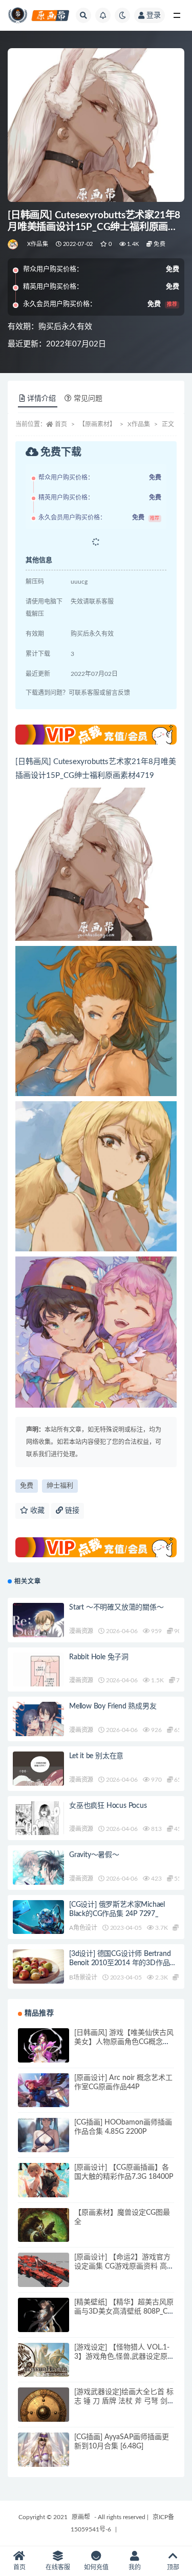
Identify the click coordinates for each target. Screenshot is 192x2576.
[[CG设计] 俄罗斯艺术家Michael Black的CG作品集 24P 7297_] (38, 1919)
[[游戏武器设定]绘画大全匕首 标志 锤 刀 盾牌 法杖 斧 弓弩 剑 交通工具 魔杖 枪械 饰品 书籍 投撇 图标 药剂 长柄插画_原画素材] (44, 2412)
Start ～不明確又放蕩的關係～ (116, 1608)
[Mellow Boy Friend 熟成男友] (38, 1722)
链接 (71, 1511)
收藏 (36, 1511)
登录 (154, 15)
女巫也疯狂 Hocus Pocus (108, 1806)
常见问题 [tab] (88, 399)
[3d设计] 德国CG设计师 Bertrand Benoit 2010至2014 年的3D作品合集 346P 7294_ (123, 1963)
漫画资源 (81, 1631)
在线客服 (58, 2567)
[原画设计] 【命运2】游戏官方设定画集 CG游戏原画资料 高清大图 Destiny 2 (124, 2266)
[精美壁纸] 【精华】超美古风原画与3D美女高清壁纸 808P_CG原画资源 (124, 2312)
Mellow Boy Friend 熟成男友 (113, 1706)
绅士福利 (60, 1486)
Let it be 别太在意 (96, 1756)
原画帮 (81, 2517)
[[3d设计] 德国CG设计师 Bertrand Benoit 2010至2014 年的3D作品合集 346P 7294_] (38, 1975)
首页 (61, 424)
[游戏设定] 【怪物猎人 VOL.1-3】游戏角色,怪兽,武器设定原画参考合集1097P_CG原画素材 (123, 2357)
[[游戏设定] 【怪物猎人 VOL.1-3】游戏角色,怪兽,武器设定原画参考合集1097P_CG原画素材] (44, 2361)
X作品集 (38, 244)
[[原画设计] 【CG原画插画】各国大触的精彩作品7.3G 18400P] (44, 2189)
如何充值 (96, 2567)
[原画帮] (14, 244)
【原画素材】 (97, 424)
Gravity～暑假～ (94, 1855)
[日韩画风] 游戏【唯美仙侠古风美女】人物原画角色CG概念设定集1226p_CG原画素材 (124, 2042)
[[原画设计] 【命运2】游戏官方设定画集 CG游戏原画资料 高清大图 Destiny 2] (44, 2278)
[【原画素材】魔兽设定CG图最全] (44, 2234)
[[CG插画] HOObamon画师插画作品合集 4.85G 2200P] (44, 2144)
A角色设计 (83, 1928)
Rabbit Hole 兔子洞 (99, 1657)
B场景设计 (83, 1977)
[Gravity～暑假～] (38, 1879)
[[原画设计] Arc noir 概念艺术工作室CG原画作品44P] (44, 2099)
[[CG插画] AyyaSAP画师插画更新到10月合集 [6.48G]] (44, 2458)
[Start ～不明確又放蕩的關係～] (38, 1630)
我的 (135, 2567)
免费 (27, 1486)
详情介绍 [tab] (41, 399)
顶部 (173, 2567)
